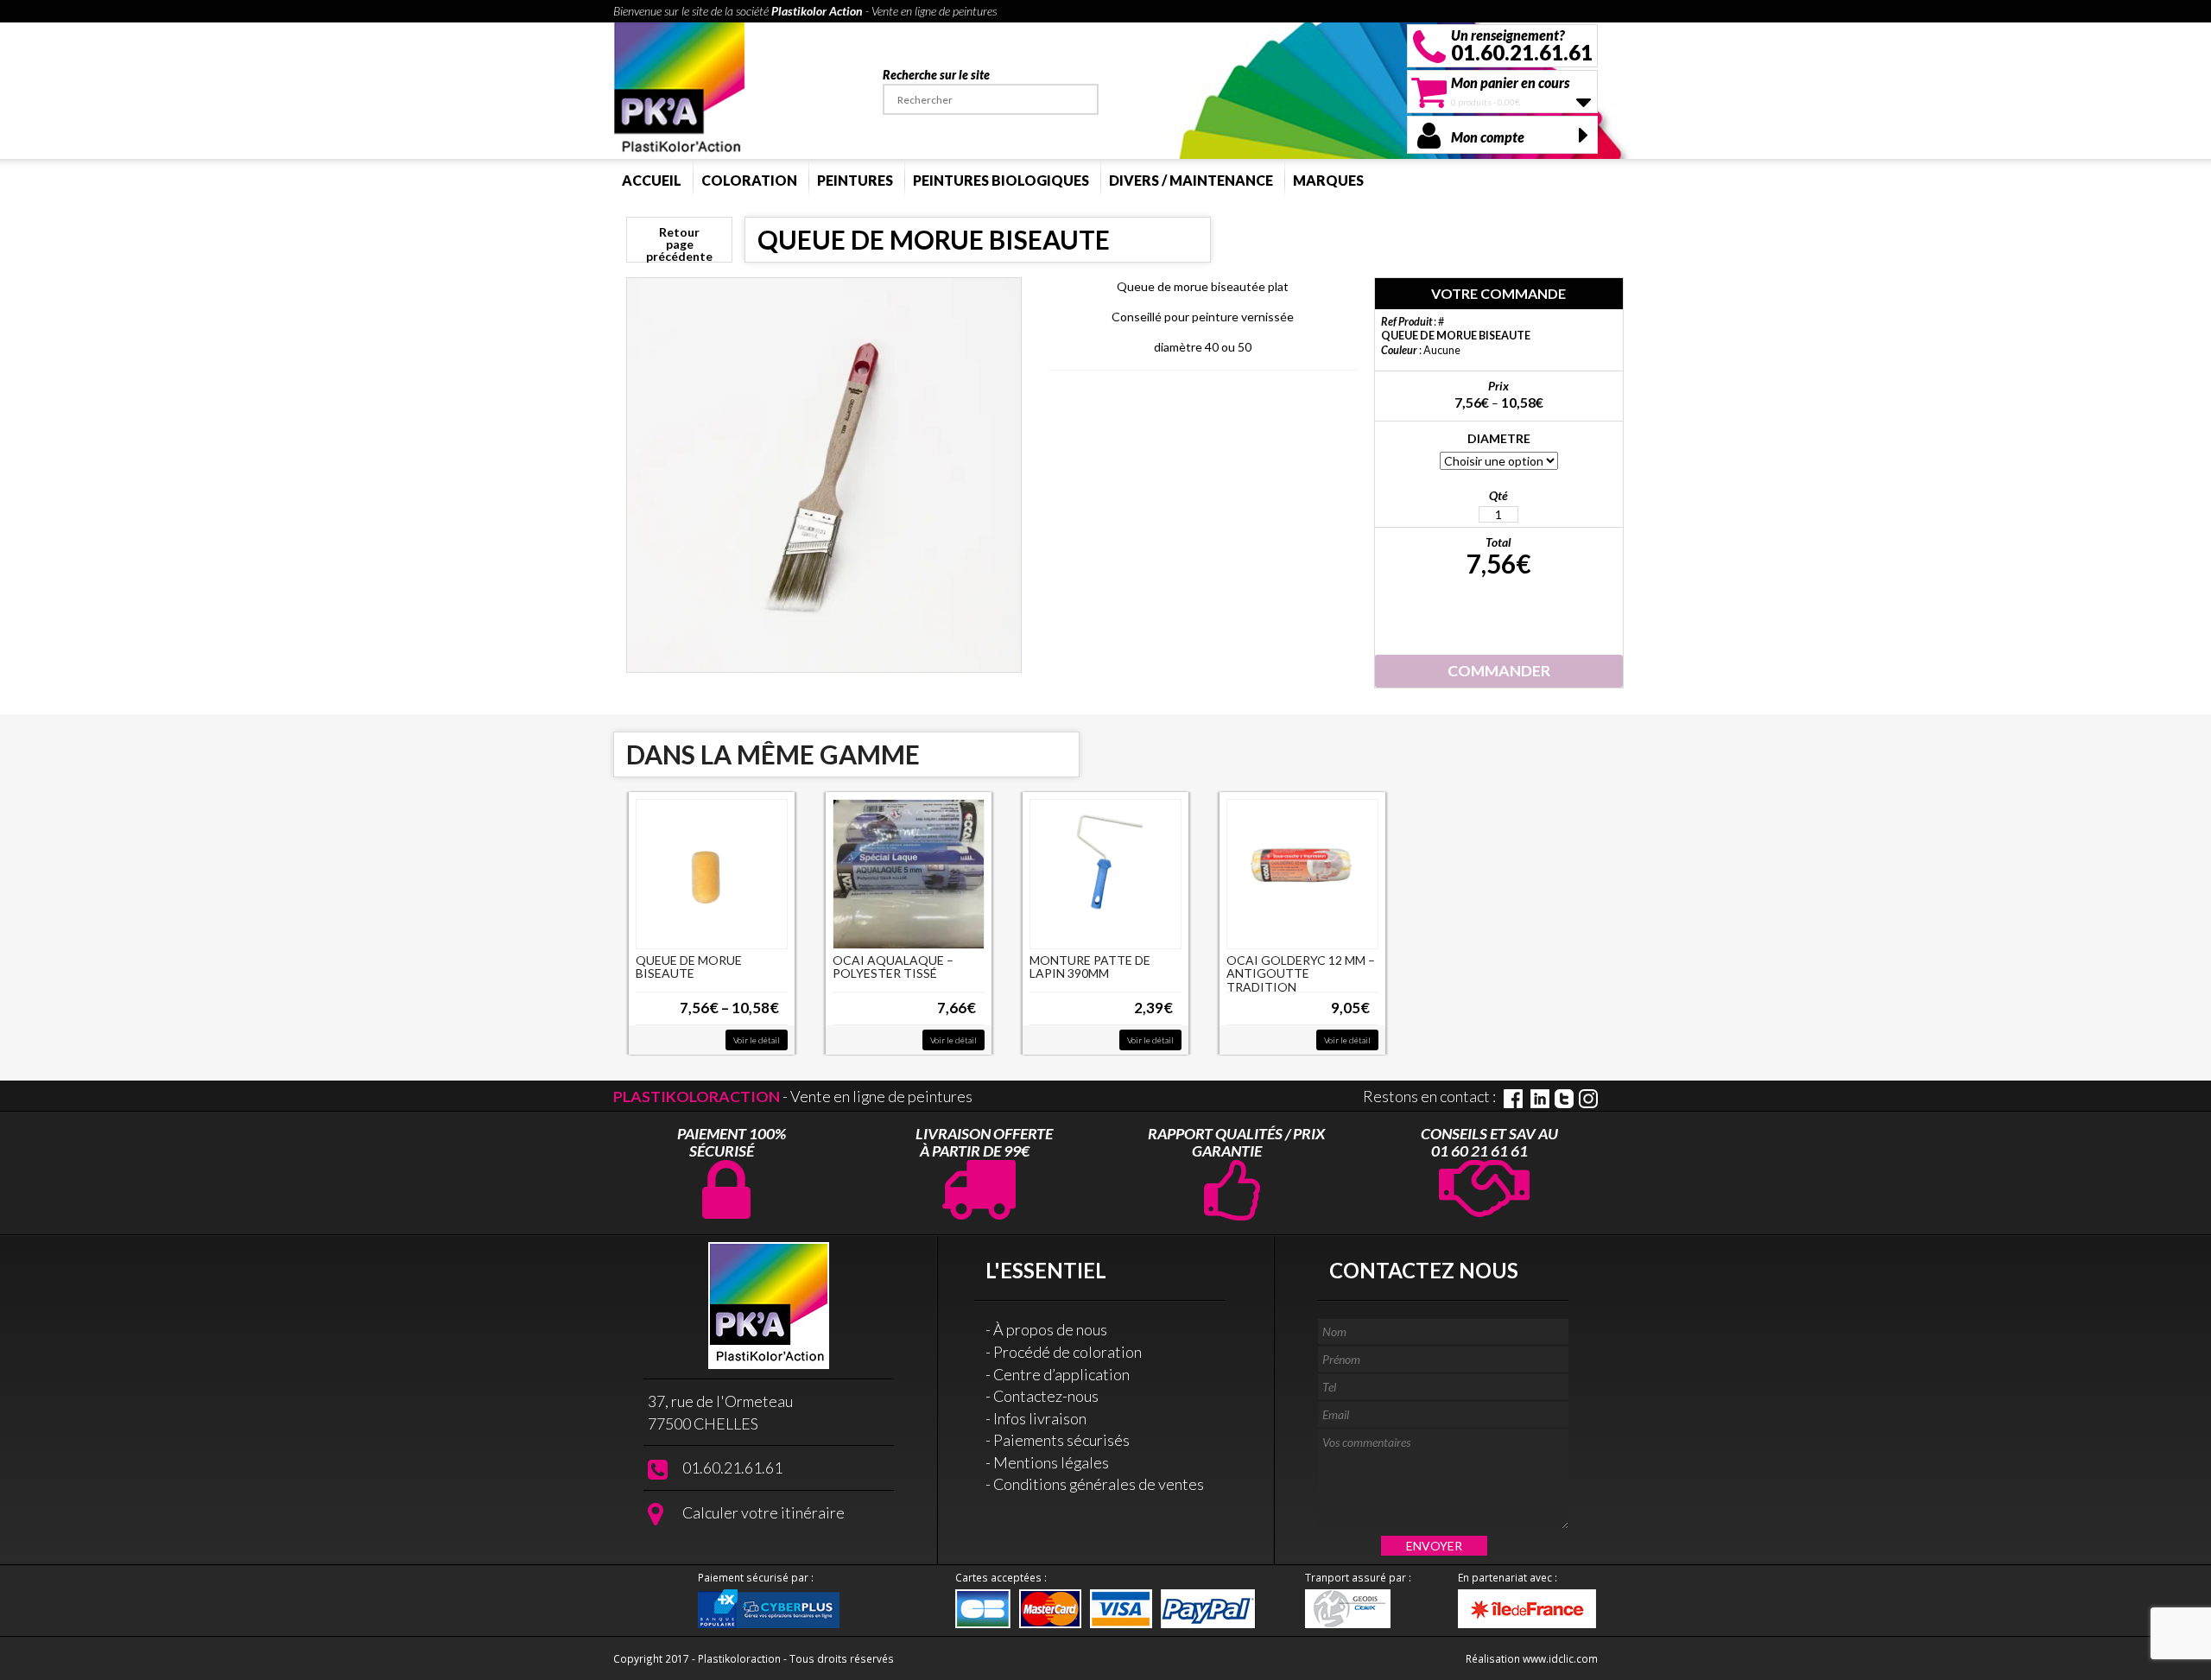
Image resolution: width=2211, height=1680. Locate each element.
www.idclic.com (1560, 1658)
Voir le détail (757, 1040)
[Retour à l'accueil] (680, 89)
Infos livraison (1040, 1418)
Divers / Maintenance (1191, 180)
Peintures (855, 180)
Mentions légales (1051, 1462)
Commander (1499, 670)
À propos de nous (1050, 1329)
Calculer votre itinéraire (763, 1512)
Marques (1328, 180)
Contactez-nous (1046, 1396)
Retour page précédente (679, 244)
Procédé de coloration (1067, 1352)
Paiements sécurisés (1061, 1440)
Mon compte (1488, 137)
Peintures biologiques (1001, 180)
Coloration (749, 180)
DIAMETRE (1499, 438)
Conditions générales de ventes (1099, 1484)
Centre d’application (1061, 1374)
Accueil (652, 180)
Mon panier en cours (1510, 82)
